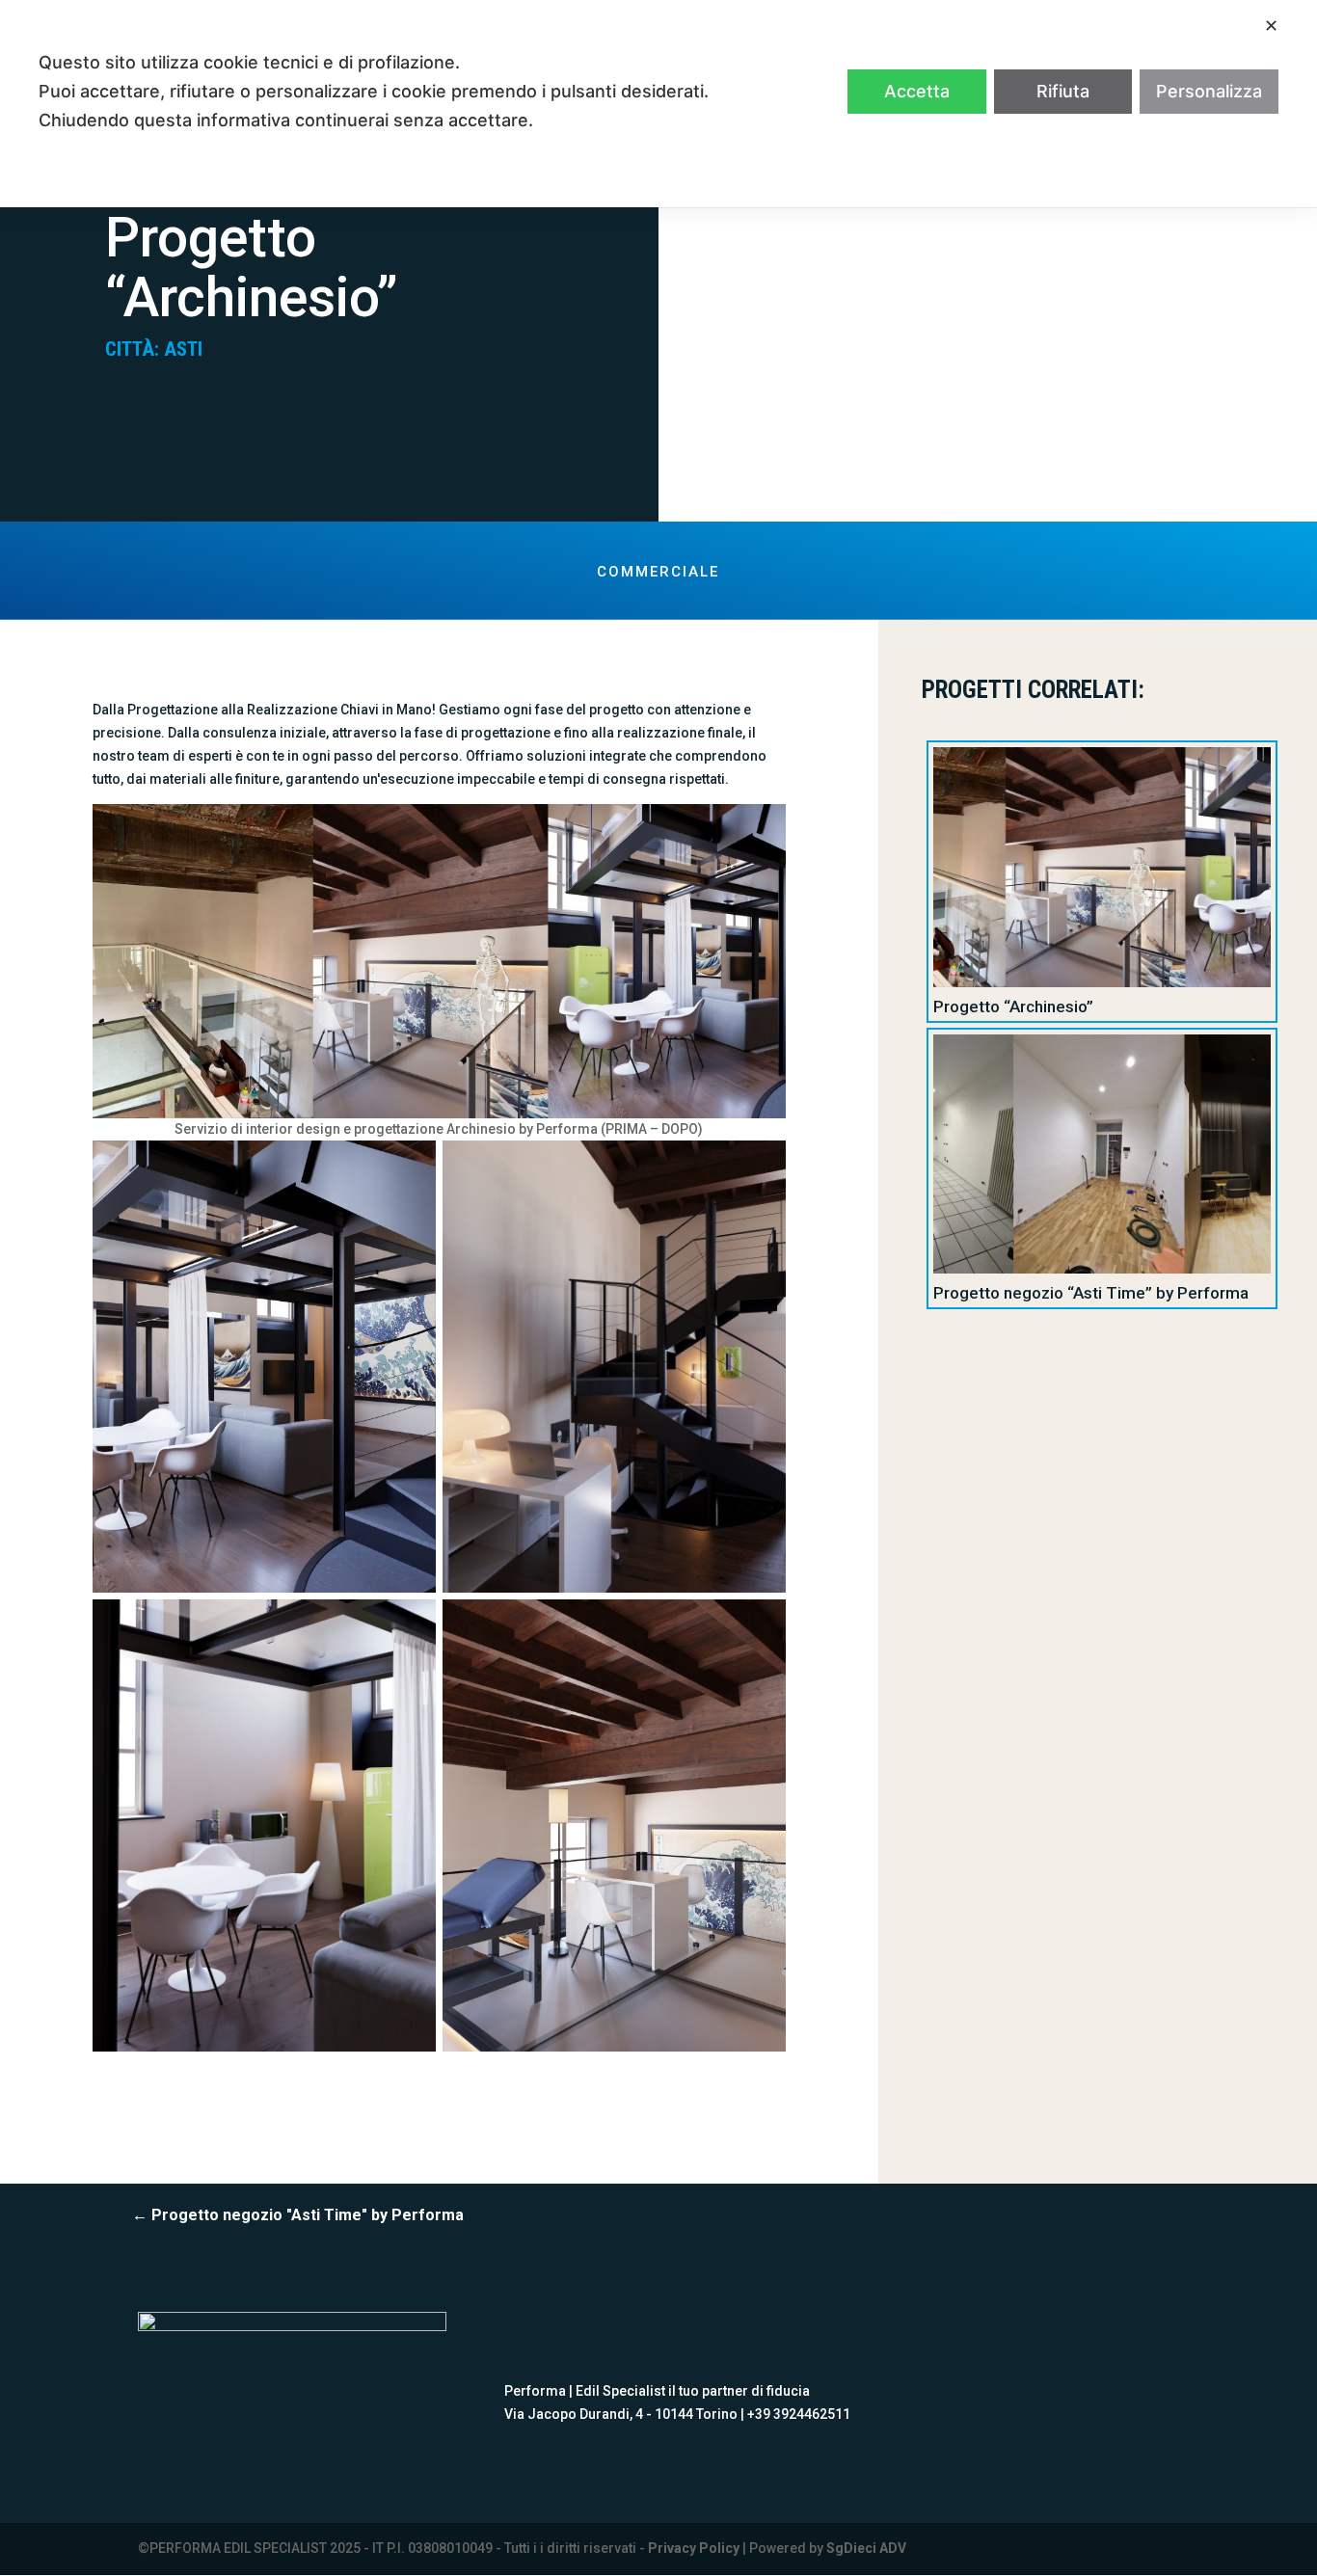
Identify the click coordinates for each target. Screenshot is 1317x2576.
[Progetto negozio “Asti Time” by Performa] (1102, 1154)
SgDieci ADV (866, 2548)
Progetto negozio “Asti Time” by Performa (1091, 1293)
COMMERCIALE (658, 572)
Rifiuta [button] (1063, 91)
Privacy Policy (694, 2548)
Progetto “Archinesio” (1013, 1006)
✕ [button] (1271, 26)
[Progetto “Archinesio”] (1102, 867)
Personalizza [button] (1209, 91)
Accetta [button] (917, 91)
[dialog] (658, 104)
